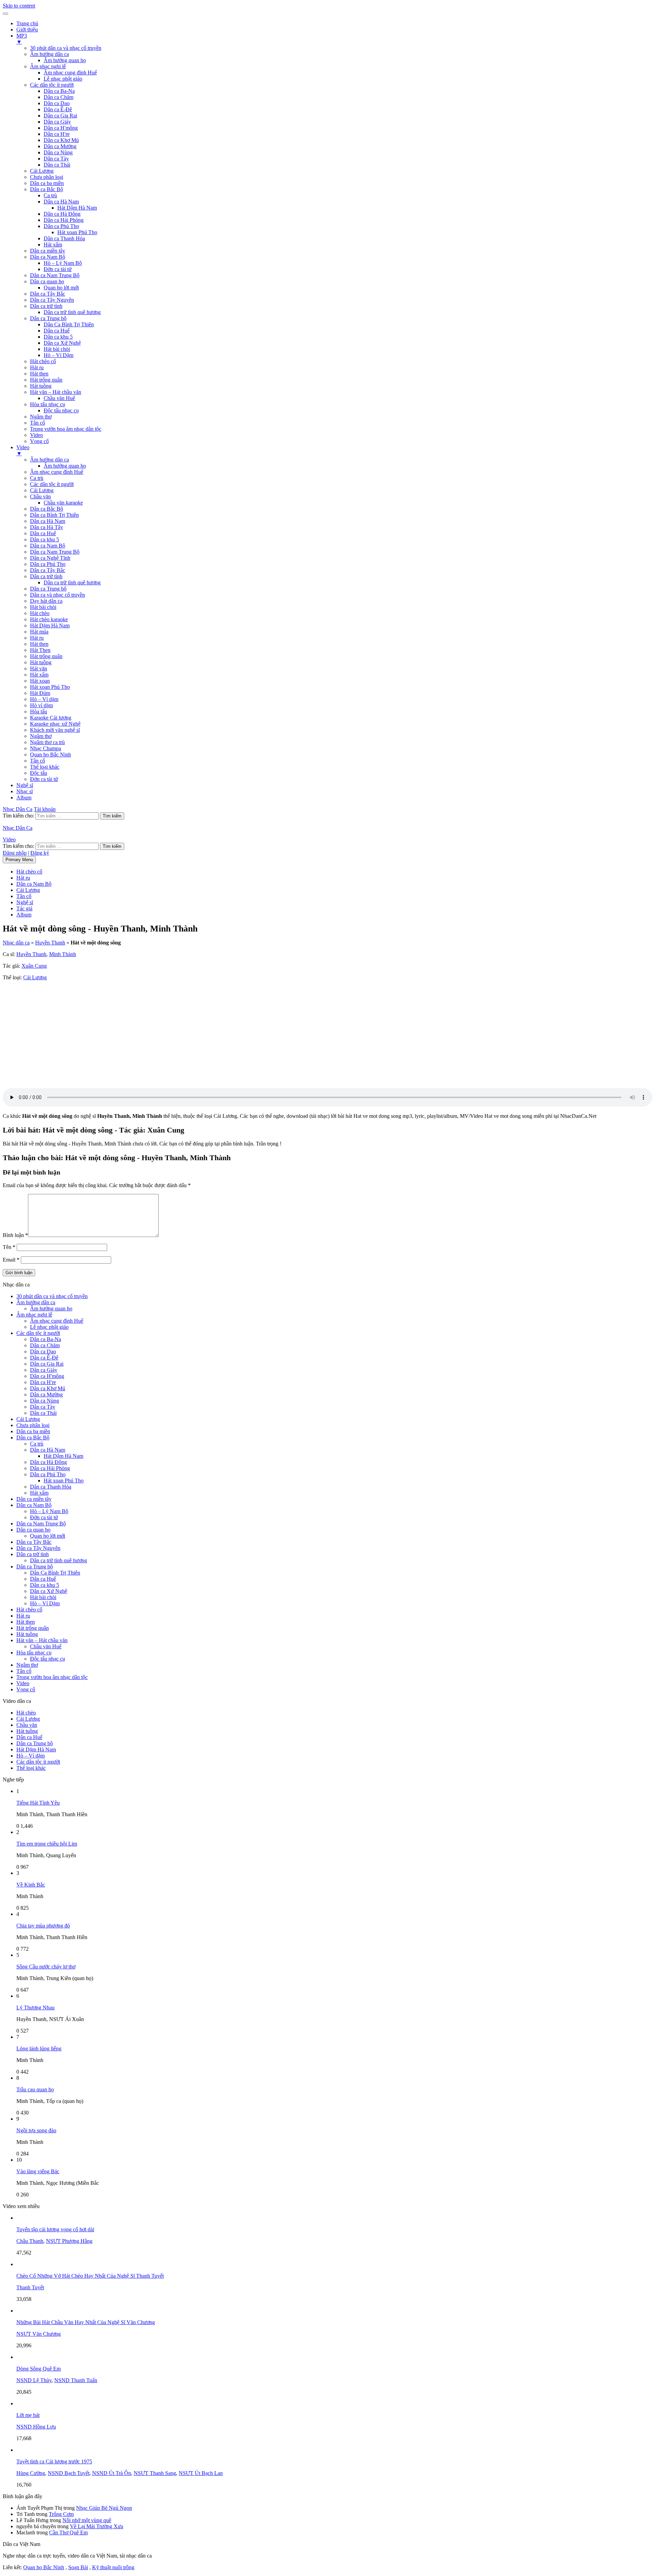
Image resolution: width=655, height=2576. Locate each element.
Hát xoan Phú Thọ (77, 232)
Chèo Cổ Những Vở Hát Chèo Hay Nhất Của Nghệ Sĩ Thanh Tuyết (90, 2276)
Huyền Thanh (50, 943)
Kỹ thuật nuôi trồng (113, 2567)
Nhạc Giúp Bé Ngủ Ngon (104, 2508)
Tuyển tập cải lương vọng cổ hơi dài (55, 2229)
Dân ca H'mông (61, 128)
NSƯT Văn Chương (39, 2334)
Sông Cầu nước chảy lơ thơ (46, 1967)
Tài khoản (45, 809)
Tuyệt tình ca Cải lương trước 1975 (54, 2461)
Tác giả (24, 908)
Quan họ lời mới (61, 288)
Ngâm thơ (41, 417)
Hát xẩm (53, 245)
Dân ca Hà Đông (62, 214)
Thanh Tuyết (30, 2287)
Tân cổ (38, 423)
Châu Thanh (30, 2241)
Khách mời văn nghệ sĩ (55, 730)
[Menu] (5, 14)
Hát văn (39, 668)
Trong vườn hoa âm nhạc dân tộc (66, 429)
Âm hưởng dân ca (49, 54)
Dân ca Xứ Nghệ (62, 343)
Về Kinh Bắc (31, 1885)
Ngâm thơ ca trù (47, 742)
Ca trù (50, 195)
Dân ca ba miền (47, 183)
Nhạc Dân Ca (18, 809)
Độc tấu (39, 773)
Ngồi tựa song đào (36, 2130)
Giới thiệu (27, 30)
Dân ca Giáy (57, 122)
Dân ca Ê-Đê (58, 109)
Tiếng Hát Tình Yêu (38, 1803)
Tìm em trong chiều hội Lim (47, 1844)
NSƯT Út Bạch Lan (201, 2473)
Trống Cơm (61, 2514)
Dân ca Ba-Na (59, 91)
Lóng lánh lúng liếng (39, 2048)
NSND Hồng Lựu (36, 2427)
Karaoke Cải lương (51, 718)
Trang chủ (27, 23)
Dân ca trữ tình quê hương (72, 312)
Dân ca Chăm (59, 97)
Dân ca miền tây (48, 251)
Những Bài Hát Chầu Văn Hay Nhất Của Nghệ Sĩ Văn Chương (86, 2322)
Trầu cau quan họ (35, 2089)
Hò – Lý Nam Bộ (63, 263)
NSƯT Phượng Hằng (69, 2241)
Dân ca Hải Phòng (64, 220)
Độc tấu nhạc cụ (61, 410)
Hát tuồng (41, 386)
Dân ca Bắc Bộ (47, 189)
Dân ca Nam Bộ (48, 257)
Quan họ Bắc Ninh (50, 755)
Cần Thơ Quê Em (68, 2532)
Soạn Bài (78, 2567)
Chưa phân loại (47, 177)
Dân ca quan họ (47, 281)
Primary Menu (19, 860)
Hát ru (37, 367)
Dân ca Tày (56, 159)
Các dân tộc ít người (52, 85)
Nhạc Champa (46, 748)
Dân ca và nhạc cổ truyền (57, 595)
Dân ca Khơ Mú (61, 140)
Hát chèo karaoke (49, 619)
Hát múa (39, 632)
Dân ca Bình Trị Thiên (54, 515)
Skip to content (19, 6)
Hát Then (40, 650)
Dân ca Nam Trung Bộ (55, 275)
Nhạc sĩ (25, 791)
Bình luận (15, 1235)
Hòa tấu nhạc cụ (48, 404)
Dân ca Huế (57, 331)
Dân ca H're (57, 134)
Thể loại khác (45, 767)
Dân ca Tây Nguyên (52, 300)
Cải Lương (42, 171)
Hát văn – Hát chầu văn (56, 392)
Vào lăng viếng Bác (38, 2171)
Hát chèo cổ (43, 361)
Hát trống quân (46, 380)
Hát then (39, 374)
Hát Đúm (40, 693)
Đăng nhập (15, 853)
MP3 (22, 39)
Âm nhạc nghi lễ (48, 66)
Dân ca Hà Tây (47, 527)
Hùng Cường (31, 2473)
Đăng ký (40, 853)
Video (37, 435)
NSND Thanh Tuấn (76, 2380)
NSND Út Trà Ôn (112, 2473)
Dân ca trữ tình (46, 306)
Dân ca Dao (57, 103)
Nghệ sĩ (25, 785)
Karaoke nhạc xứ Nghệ (55, 724)
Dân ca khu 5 (58, 337)
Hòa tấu (39, 711)
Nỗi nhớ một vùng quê (87, 2520)
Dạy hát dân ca (46, 601)
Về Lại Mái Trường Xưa (97, 2526)
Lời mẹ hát (28, 2415)
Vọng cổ (39, 441)
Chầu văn (40, 496)
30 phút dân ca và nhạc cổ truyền (66, 48)
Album (24, 798)
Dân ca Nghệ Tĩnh (50, 558)
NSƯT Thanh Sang (155, 2473)
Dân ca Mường (60, 146)
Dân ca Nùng (58, 152)
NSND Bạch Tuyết (69, 2473)
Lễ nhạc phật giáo (63, 79)
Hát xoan (40, 681)
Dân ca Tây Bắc (48, 294)
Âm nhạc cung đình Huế (70, 73)
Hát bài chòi (57, 349)
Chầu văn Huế (59, 398)
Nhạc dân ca (16, 943)
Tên (9, 1247)
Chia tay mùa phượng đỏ (43, 1926)
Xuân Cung (34, 966)
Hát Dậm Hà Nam (77, 208)
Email (11, 1260)
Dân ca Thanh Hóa (64, 238)
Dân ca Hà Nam (61, 202)
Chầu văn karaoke (63, 503)
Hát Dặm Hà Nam (50, 625)
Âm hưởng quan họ (65, 60)
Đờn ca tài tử (58, 269)
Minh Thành (63, 954)
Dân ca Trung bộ (48, 318)
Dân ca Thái (57, 165)
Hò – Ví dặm (44, 699)
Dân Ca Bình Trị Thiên (69, 324)
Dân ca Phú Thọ (61, 226)
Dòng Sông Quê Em (39, 2369)
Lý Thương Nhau (35, 2008)
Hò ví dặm (41, 705)
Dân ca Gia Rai (60, 116)
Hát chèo (40, 613)
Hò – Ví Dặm (59, 355)
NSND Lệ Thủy (34, 2380)
